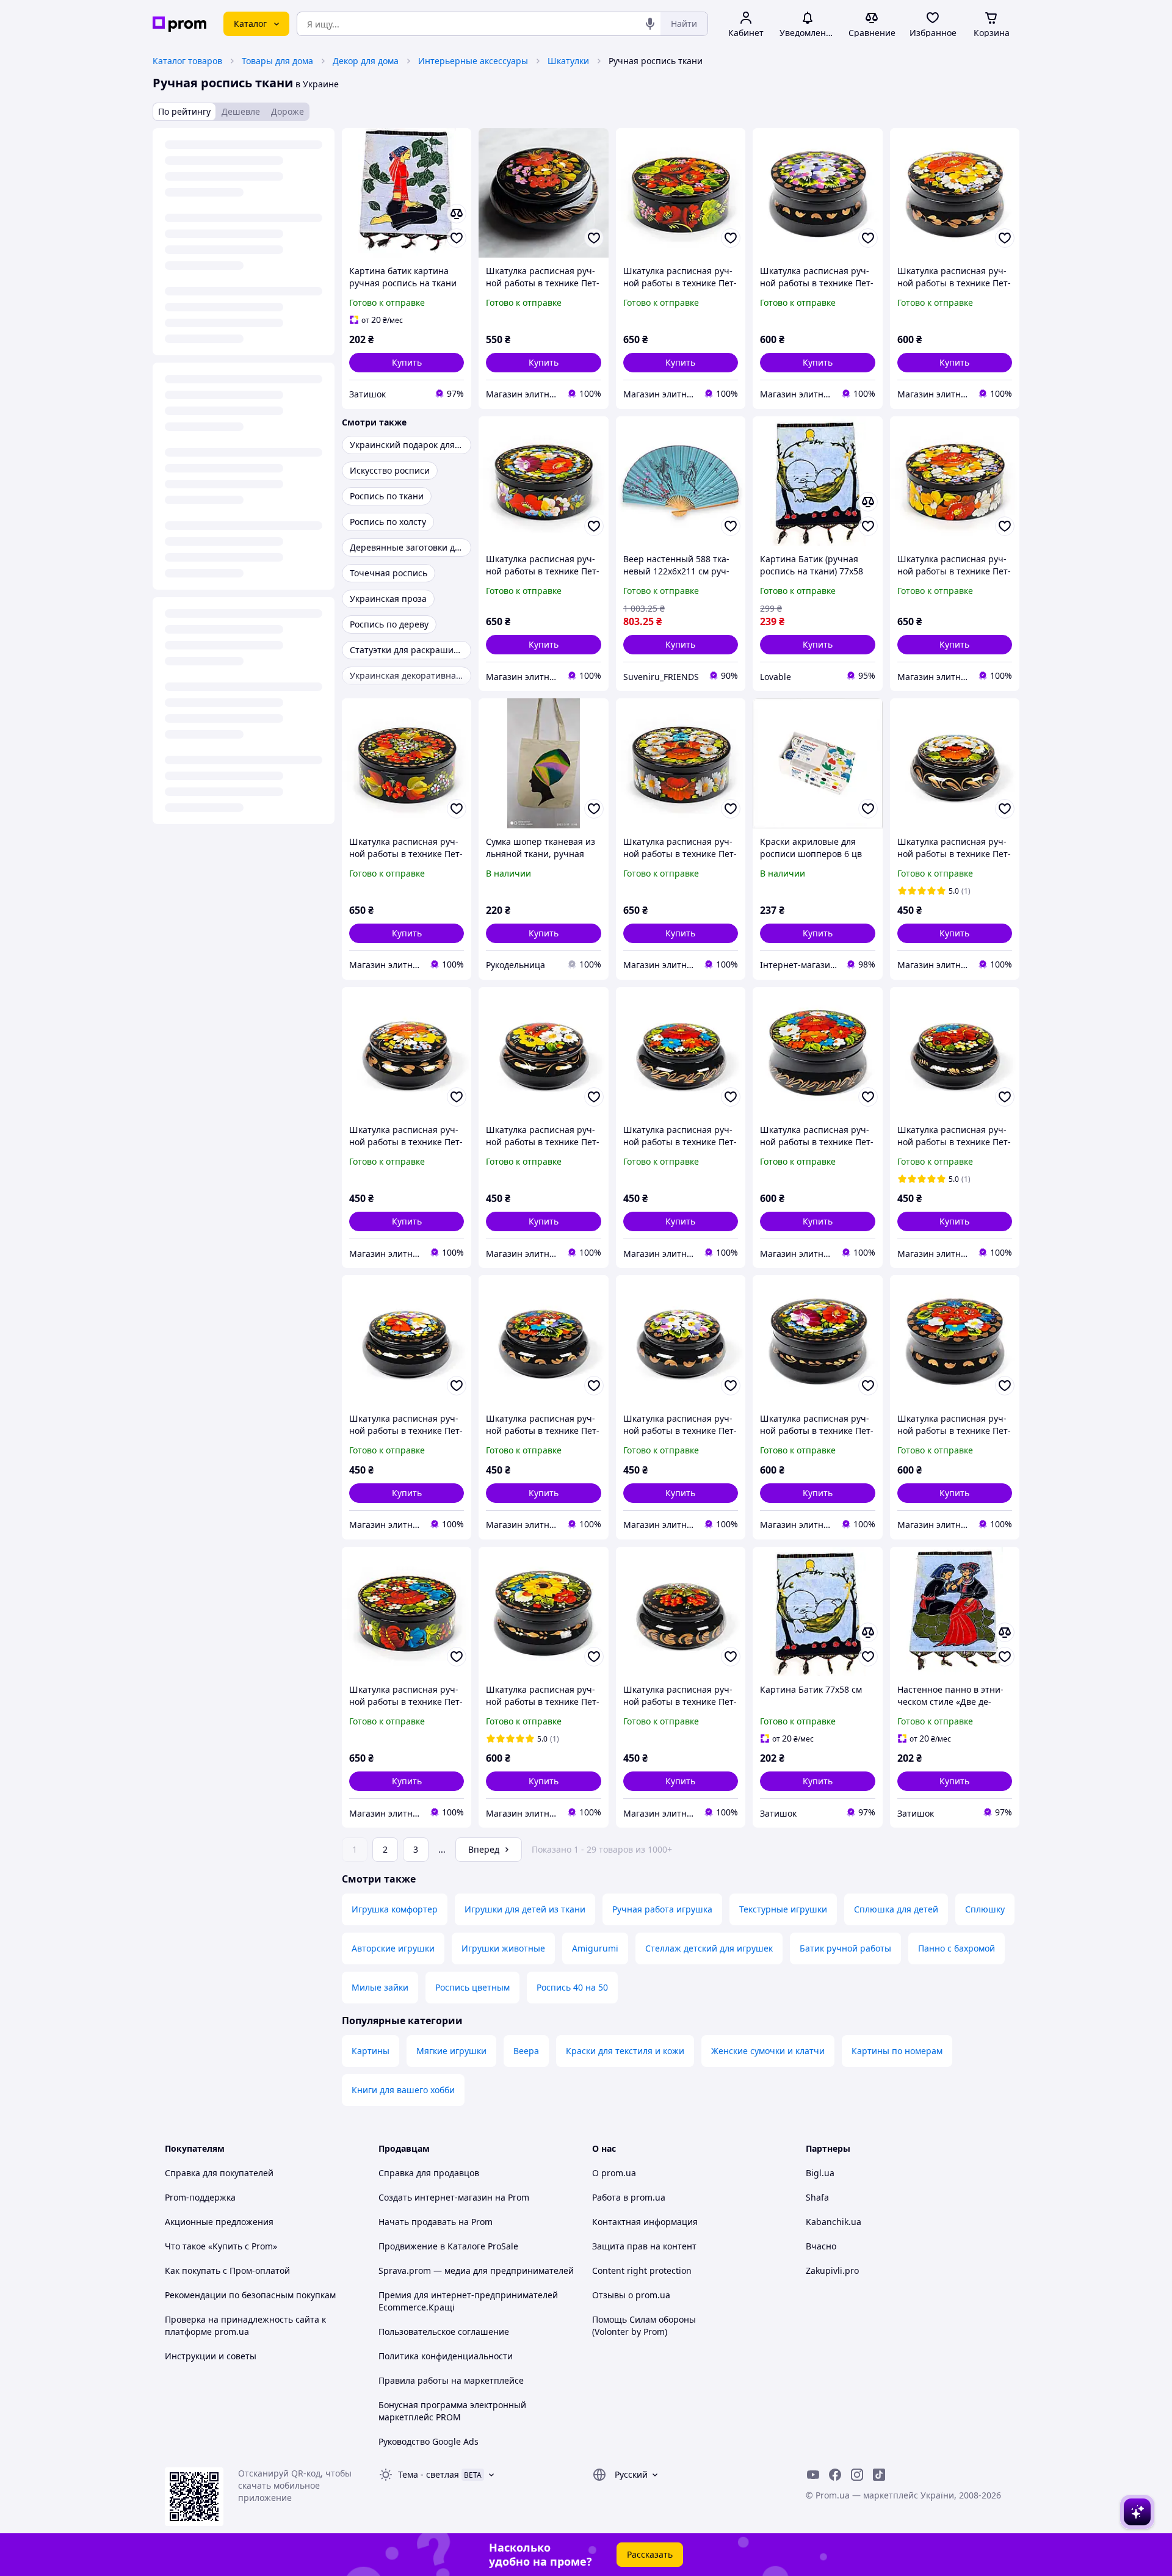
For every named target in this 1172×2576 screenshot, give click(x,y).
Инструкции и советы (211, 2356)
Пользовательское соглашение (444, 2332)
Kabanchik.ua (834, 2222)
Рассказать (650, 2554)
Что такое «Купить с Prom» (221, 2246)
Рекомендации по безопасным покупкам (250, 2295)
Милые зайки (380, 1987)
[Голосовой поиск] (650, 24)
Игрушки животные (503, 1948)
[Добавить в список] (457, 238)
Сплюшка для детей (896, 1909)
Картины (371, 2051)
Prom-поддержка (200, 2197)
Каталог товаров (187, 61)
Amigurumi (595, 1948)
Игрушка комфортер (395, 1909)
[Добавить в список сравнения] (457, 214)
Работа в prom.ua (629, 2197)
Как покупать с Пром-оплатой (227, 2270)
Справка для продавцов (429, 2173)
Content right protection (642, 2270)
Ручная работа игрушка (662, 1909)
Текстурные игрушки (783, 1909)
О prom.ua (614, 2173)
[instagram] (857, 2475)
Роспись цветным (472, 1987)
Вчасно (821, 2246)
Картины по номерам (897, 2051)
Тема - (429, 2474)
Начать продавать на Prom (436, 2222)
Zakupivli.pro (832, 2270)
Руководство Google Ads (429, 2441)
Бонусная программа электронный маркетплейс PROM (452, 2411)
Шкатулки (568, 61)
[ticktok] (879, 2475)
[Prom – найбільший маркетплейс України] (179, 24)
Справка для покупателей (219, 2173)
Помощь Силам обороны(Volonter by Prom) (644, 2325)
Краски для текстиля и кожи (625, 2051)
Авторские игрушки (393, 1948)
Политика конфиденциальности (446, 2356)
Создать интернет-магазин (436, 2197)
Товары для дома (277, 61)
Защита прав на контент (644, 2246)
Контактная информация (645, 2222)
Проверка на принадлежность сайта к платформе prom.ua (245, 2325)
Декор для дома (366, 61)
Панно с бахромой (957, 1948)
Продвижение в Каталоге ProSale (448, 2246)
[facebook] (835, 2475)
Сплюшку (985, 1909)
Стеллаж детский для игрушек (709, 1948)
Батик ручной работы (845, 1948)
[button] (407, 363)
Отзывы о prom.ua (631, 2295)
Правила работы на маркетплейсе (451, 2380)
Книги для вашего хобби (403, 2090)
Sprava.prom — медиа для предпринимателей (476, 2270)
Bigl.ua (820, 2173)
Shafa (817, 2197)
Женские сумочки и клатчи (768, 2051)
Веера (526, 2051)
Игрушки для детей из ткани (525, 1909)
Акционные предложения (219, 2222)
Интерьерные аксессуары (473, 61)
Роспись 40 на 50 (572, 1987)
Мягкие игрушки (451, 2051)
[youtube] (813, 2475)
